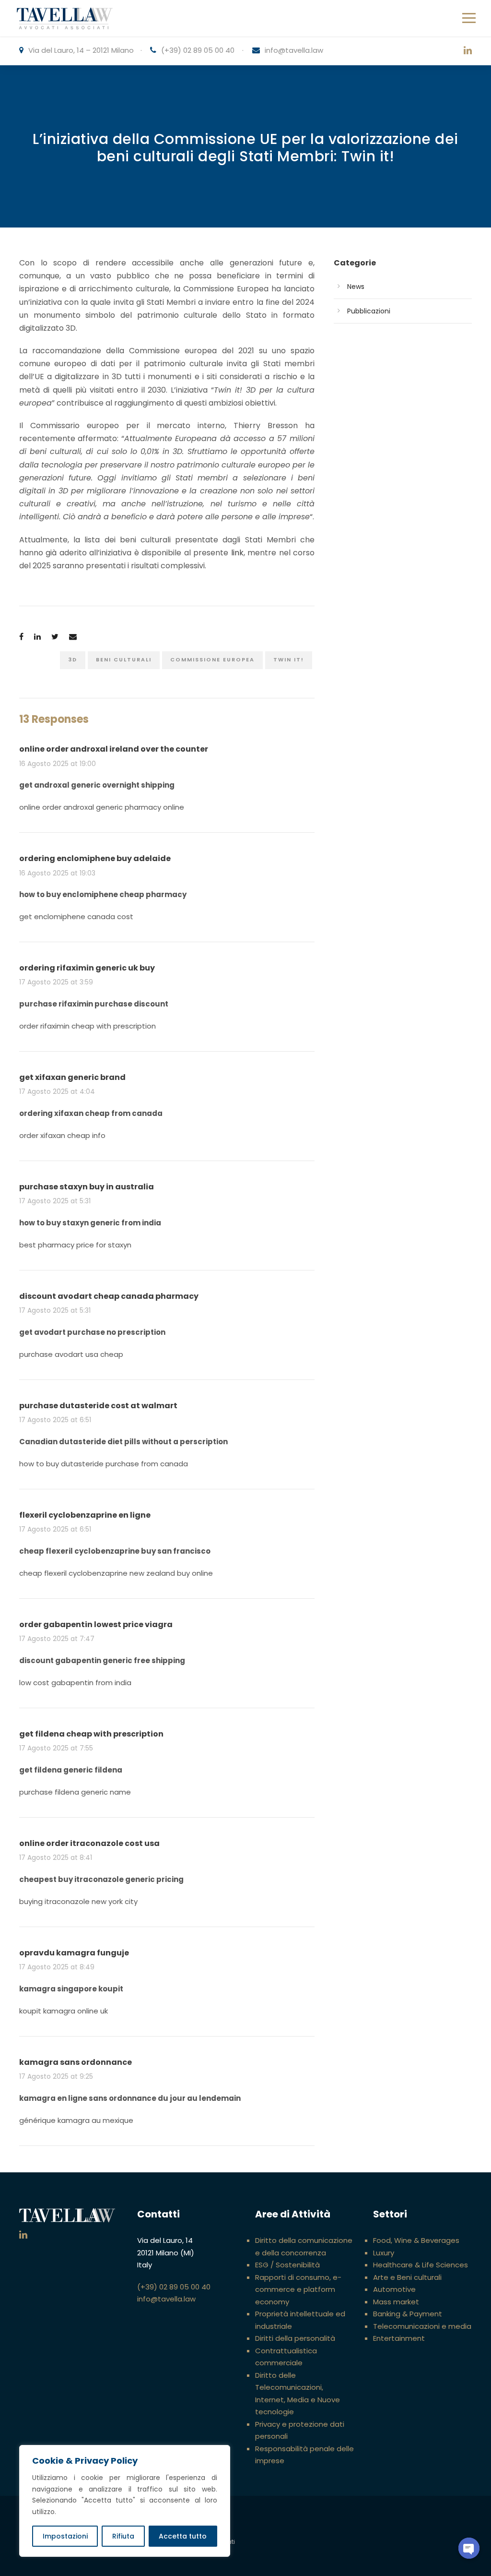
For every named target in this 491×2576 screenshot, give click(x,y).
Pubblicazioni (369, 311)
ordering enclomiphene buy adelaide (95, 858)
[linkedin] (468, 51)
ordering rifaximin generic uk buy (87, 968)
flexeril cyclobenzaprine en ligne (85, 1515)
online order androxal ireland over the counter (114, 749)
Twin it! (289, 659)
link (237, 553)
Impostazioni (65, 2536)
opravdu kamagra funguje (74, 1953)
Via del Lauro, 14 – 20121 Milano (81, 50)
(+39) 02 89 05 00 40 (198, 50)
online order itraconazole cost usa (89, 1843)
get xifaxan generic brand (72, 1077)
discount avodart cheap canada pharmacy (109, 1296)
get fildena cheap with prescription (91, 1734)
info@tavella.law (294, 50)
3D (73, 659)
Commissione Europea (212, 659)
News (356, 287)
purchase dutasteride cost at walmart (98, 1406)
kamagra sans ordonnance (76, 2062)
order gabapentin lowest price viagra (96, 1624)
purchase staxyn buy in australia (87, 1187)
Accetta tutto (183, 2536)
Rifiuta (123, 2536)
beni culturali (124, 659)
